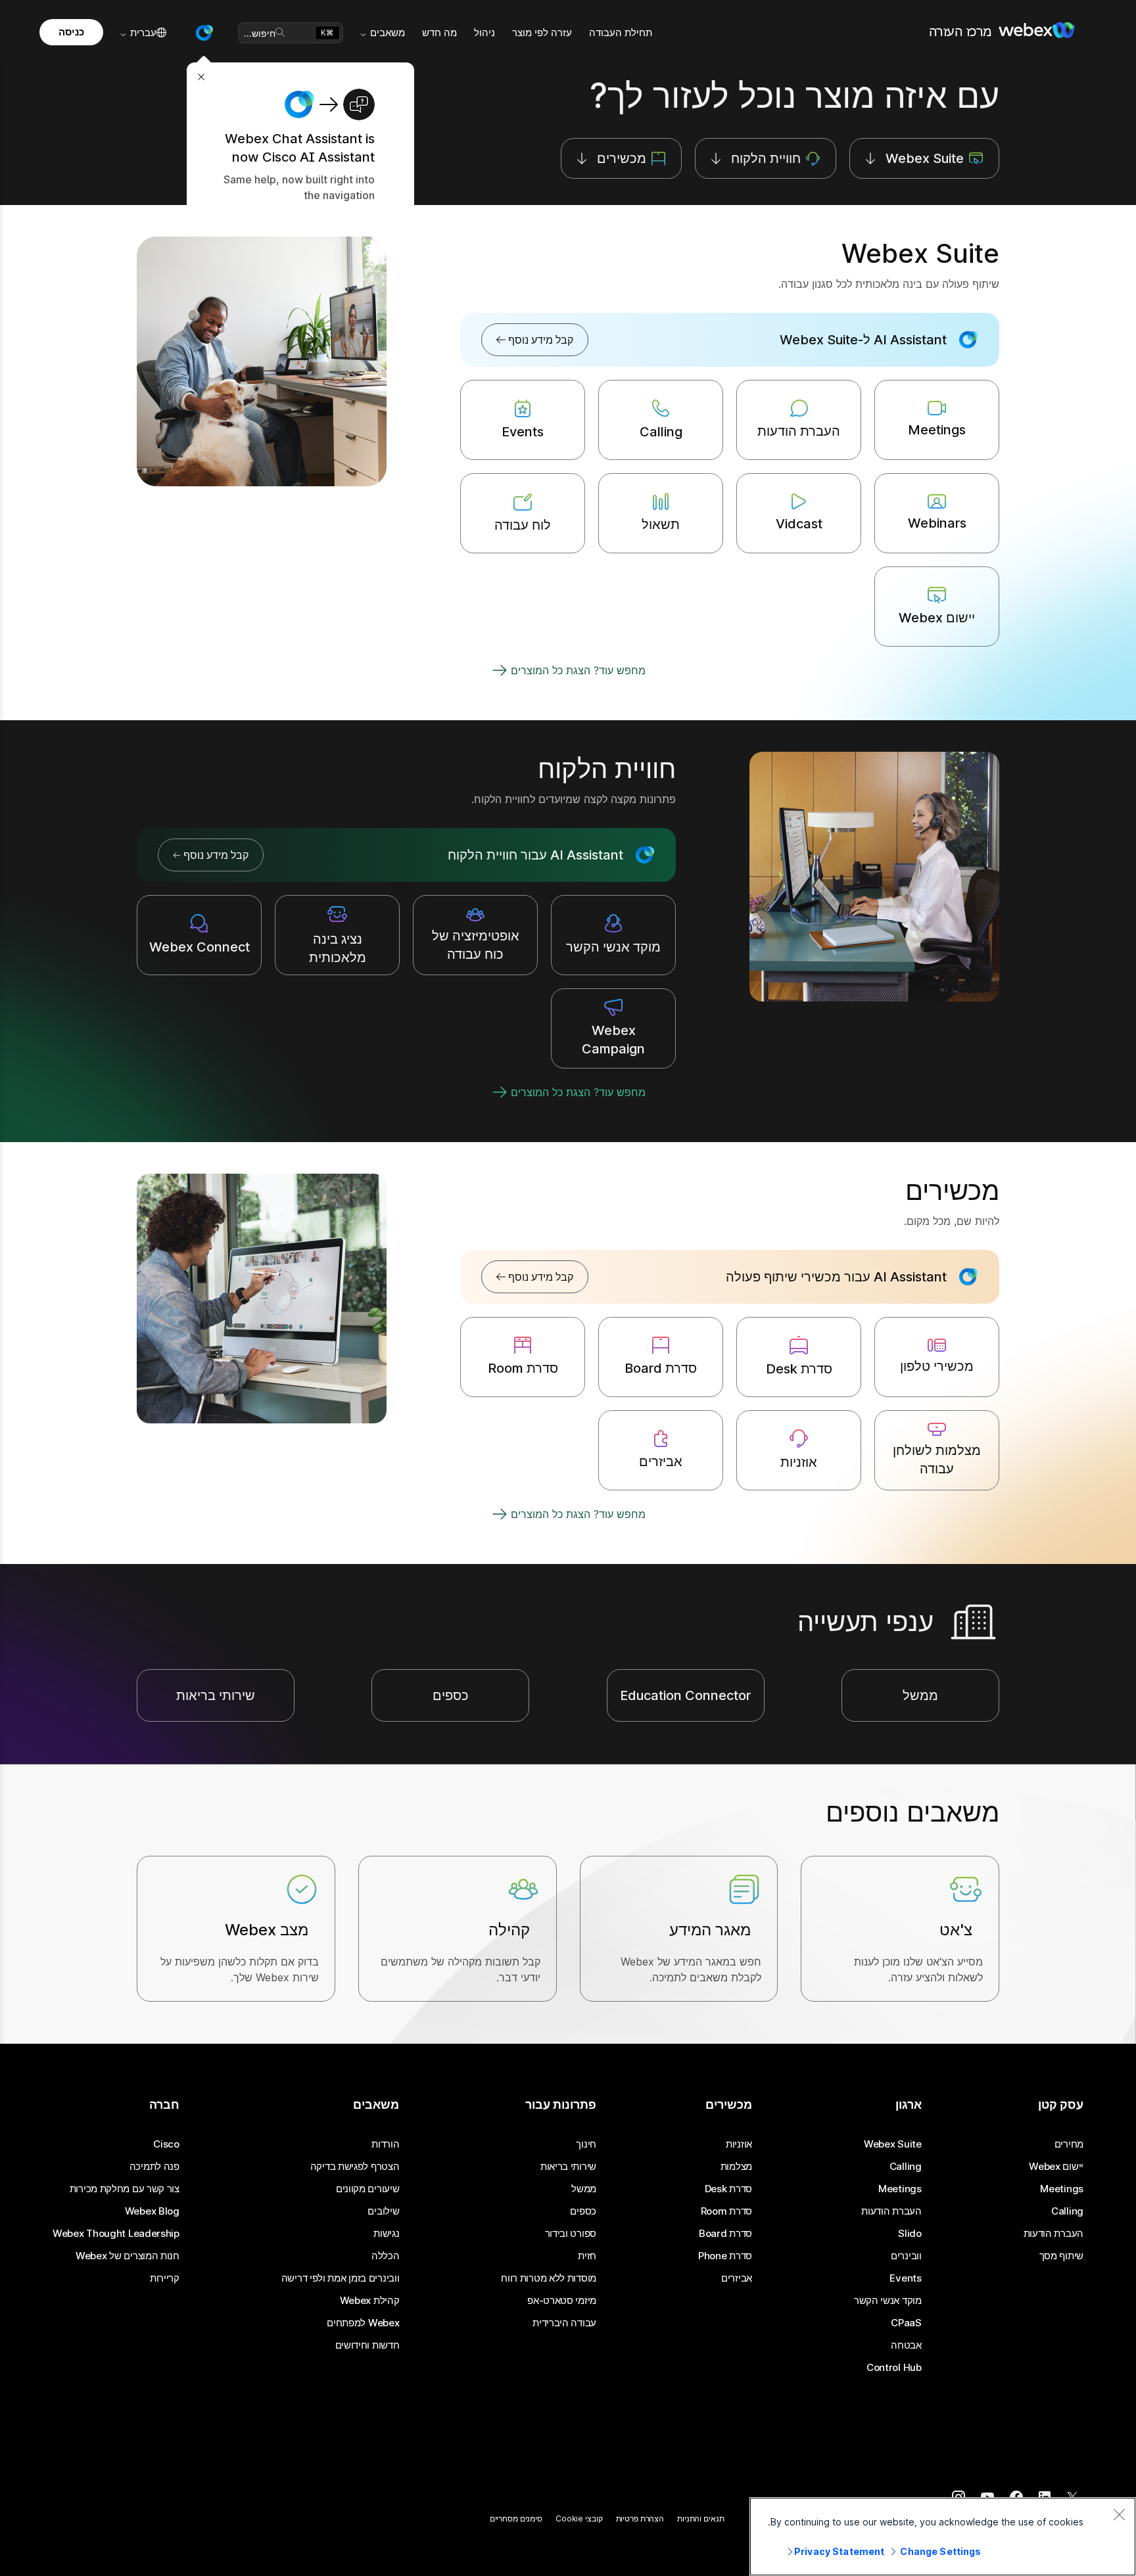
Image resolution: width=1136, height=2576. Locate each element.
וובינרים (906, 2256)
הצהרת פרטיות (640, 2518)
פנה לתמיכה (154, 2167)
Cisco (166, 2144)
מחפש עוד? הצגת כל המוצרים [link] (578, 670)
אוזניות (739, 2144)
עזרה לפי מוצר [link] (542, 33)
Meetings (1062, 2189)
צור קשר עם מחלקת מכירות (125, 2189)
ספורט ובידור (571, 2234)
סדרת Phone (725, 2256)
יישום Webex (1056, 2167)
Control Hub (894, 2368)
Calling (1067, 2211)
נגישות (386, 2234)
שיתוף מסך (1061, 2256)
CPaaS (906, 2323)
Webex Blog (152, 2211)
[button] (204, 33)
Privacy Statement (839, 2551)
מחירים (1069, 2144)
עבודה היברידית (564, 2323)
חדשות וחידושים (367, 2345)
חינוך (586, 2144)
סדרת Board (725, 2234)
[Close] (1119, 2514)
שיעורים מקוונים (368, 2189)
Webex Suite (893, 2144)
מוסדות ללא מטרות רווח (549, 2278)
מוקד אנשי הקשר (888, 2301)
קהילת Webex (370, 2301)
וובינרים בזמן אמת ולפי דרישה (341, 2278)
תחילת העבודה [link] (621, 33)
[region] (943, 2537)
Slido (910, 2234)
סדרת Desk (728, 2189)
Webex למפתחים (363, 2323)
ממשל (584, 2189)
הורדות (385, 2144)
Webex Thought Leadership (116, 2234)
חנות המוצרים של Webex (128, 2256)
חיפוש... (260, 33)
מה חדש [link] (439, 33)
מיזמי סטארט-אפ (562, 2301)
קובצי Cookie (579, 2518)
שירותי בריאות (568, 2167)
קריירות (165, 2278)
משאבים (388, 33)
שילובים (383, 2211)
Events (905, 2278)
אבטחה (906, 2345)
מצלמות (736, 2167)
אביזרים (737, 2278)
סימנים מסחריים (516, 2518)
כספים (583, 2211)
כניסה (71, 32)
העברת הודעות (1053, 2234)
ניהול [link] (485, 33)
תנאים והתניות (700, 2518)
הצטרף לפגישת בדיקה (355, 2167)
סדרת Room (726, 2211)
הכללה (386, 2256)
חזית (587, 2256)
